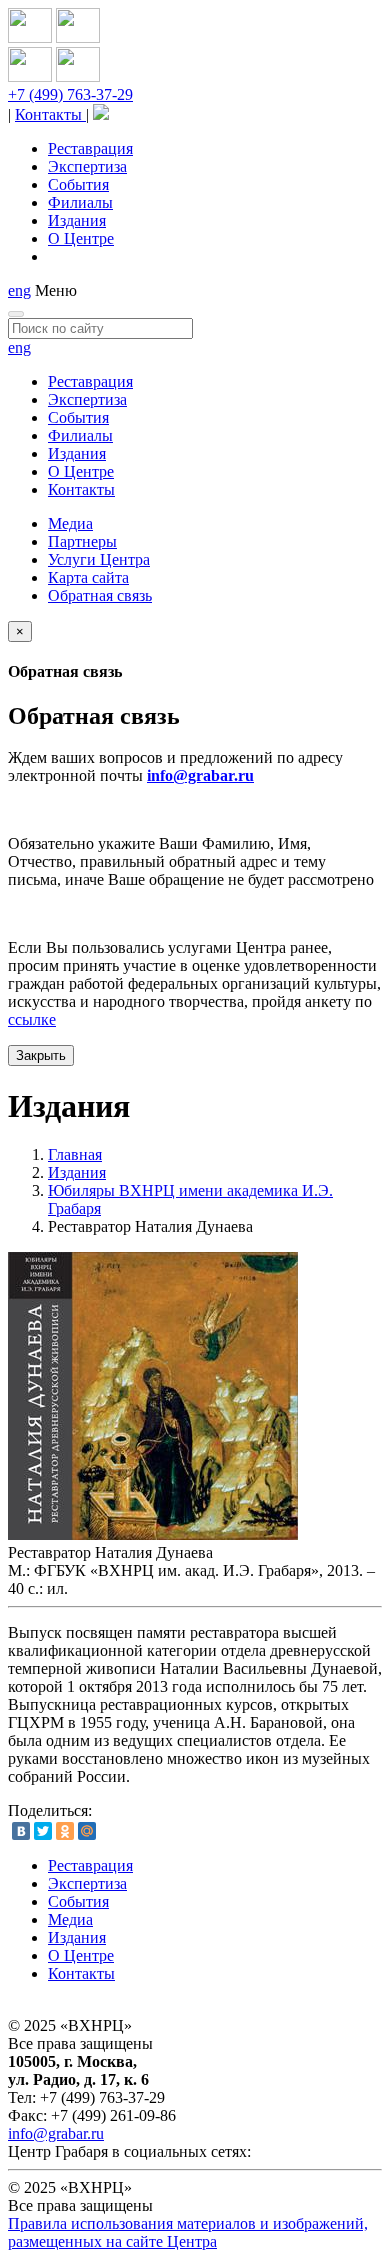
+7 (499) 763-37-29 (70, 94)
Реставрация (90, 148)
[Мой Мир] (87, 1831)
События (78, 184)
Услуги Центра (99, 559)
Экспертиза (87, 166)
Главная (75, 1154)
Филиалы (80, 202)
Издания (77, 220)
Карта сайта (88, 577)
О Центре (81, 238)
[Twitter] (43, 1831)
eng (19, 290)
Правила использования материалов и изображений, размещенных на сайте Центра (188, 2232)
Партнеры (82, 541)
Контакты (50, 114)
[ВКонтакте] (21, 1831)
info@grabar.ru (200, 775)
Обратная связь (100, 595)
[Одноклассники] (65, 1831)
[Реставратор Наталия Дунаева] (153, 1534)
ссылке (32, 1019)
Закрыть (41, 1055)
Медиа (70, 523)
